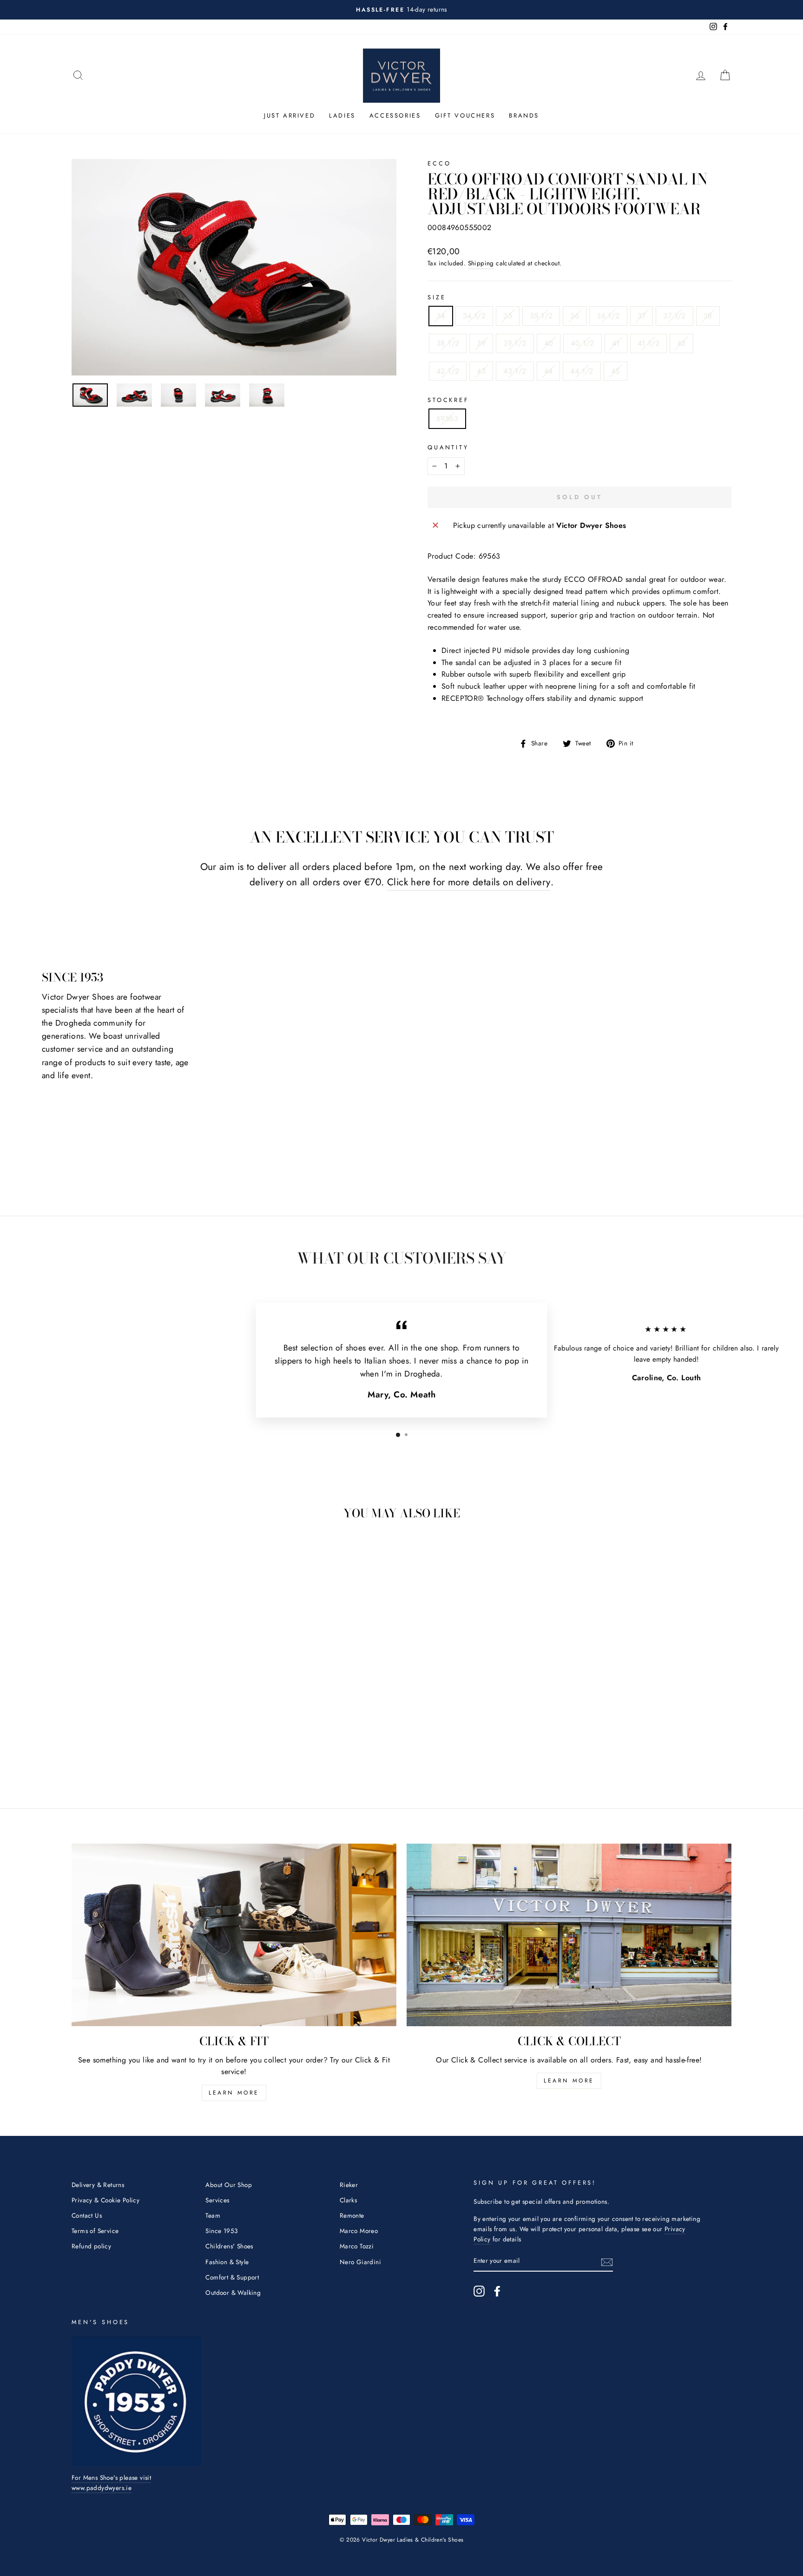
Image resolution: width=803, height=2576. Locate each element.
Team (213, 2215)
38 (708, 316)
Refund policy (91, 2246)
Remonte (352, 2215)
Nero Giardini (360, 2262)
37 (642, 316)
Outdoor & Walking (233, 2293)
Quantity (448, 447)
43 (481, 371)
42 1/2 (448, 371)
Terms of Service (95, 2231)
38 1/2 (448, 343)
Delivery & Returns (98, 2185)
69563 (447, 418)
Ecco (439, 163)
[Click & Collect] (569, 1935)
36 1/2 (608, 316)
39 (481, 343)
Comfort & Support (232, 2277)
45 (615, 371)
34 (441, 316)
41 (616, 343)
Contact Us (87, 2215)
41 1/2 (648, 343)
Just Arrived (290, 115)
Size (437, 297)
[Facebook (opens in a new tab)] (497, 2291)
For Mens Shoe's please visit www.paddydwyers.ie (111, 2483)
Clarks (348, 2200)
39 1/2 (515, 343)
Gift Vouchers (465, 115)
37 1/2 (674, 316)
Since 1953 (221, 2231)
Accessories (395, 115)
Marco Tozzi (357, 2246)
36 (575, 316)
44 (549, 371)
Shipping (481, 263)
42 (681, 343)
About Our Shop (229, 2185)
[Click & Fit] (234, 1935)
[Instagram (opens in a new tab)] (479, 2291)
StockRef (448, 400)
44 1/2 (582, 371)
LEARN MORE (234, 2093)
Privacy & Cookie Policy (105, 2200)
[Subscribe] (607, 2261)
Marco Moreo (359, 2231)
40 (549, 343)
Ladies (342, 115)
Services (217, 2200)
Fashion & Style (227, 2262)
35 (508, 316)
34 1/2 (474, 316)
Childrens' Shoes (229, 2246)
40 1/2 (582, 343)
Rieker (349, 2185)
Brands (524, 115)
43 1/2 (515, 371)
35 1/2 (541, 316)
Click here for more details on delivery (469, 882)
